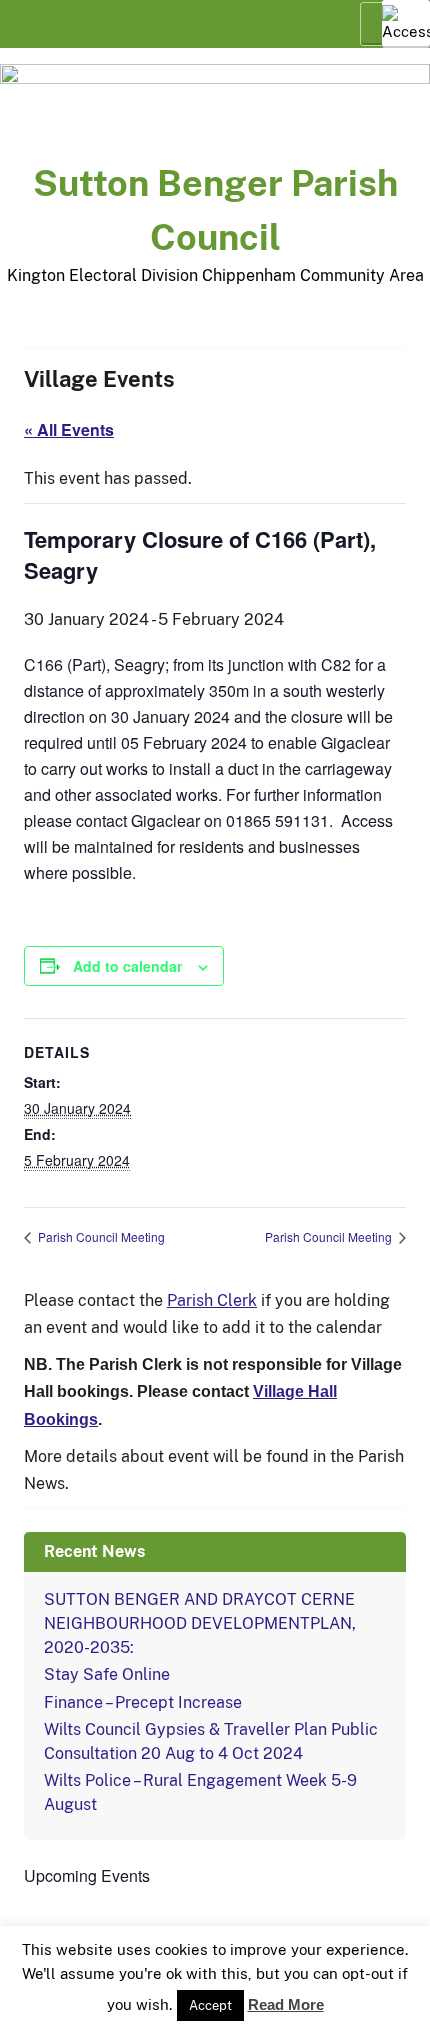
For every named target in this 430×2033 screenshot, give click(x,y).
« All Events (69, 429)
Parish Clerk (212, 1300)
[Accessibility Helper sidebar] (406, 24)
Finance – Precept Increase (143, 1702)
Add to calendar (127, 966)
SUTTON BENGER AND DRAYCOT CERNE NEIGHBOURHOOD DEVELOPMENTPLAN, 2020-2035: (200, 1623)
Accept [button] (210, 2013)
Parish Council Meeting (100, 1236)
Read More (286, 2012)
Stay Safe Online (107, 1674)
